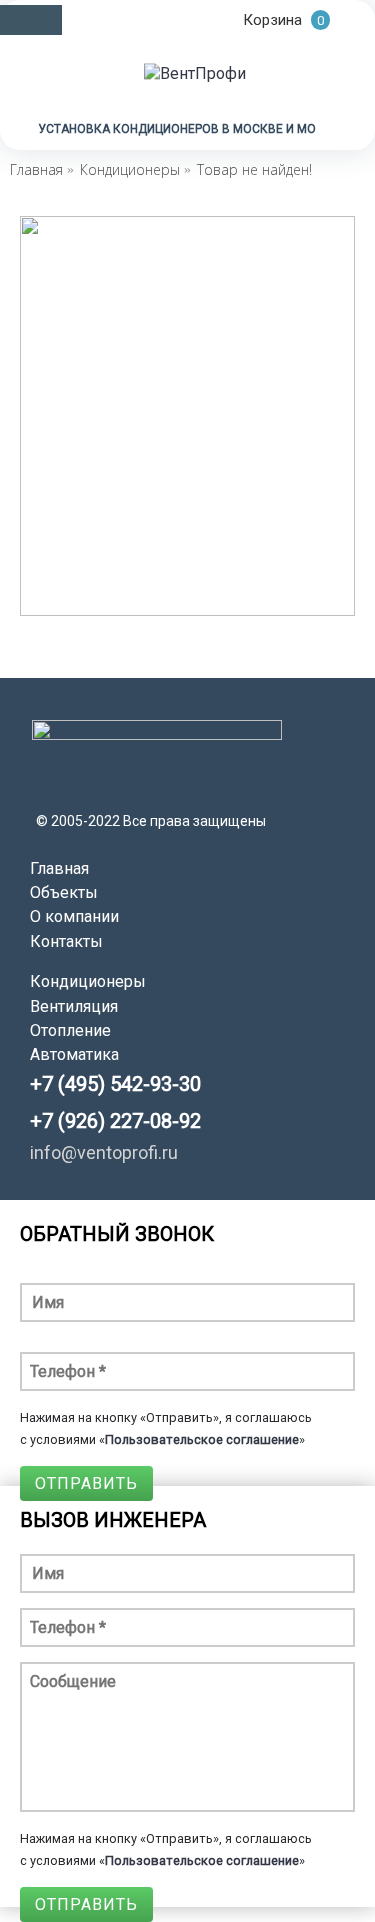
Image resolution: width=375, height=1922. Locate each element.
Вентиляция (74, 1006)
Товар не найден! (254, 169)
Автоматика (74, 1054)
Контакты (66, 941)
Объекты (64, 892)
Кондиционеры (130, 169)
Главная (36, 169)
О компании (74, 916)
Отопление (70, 1030)
